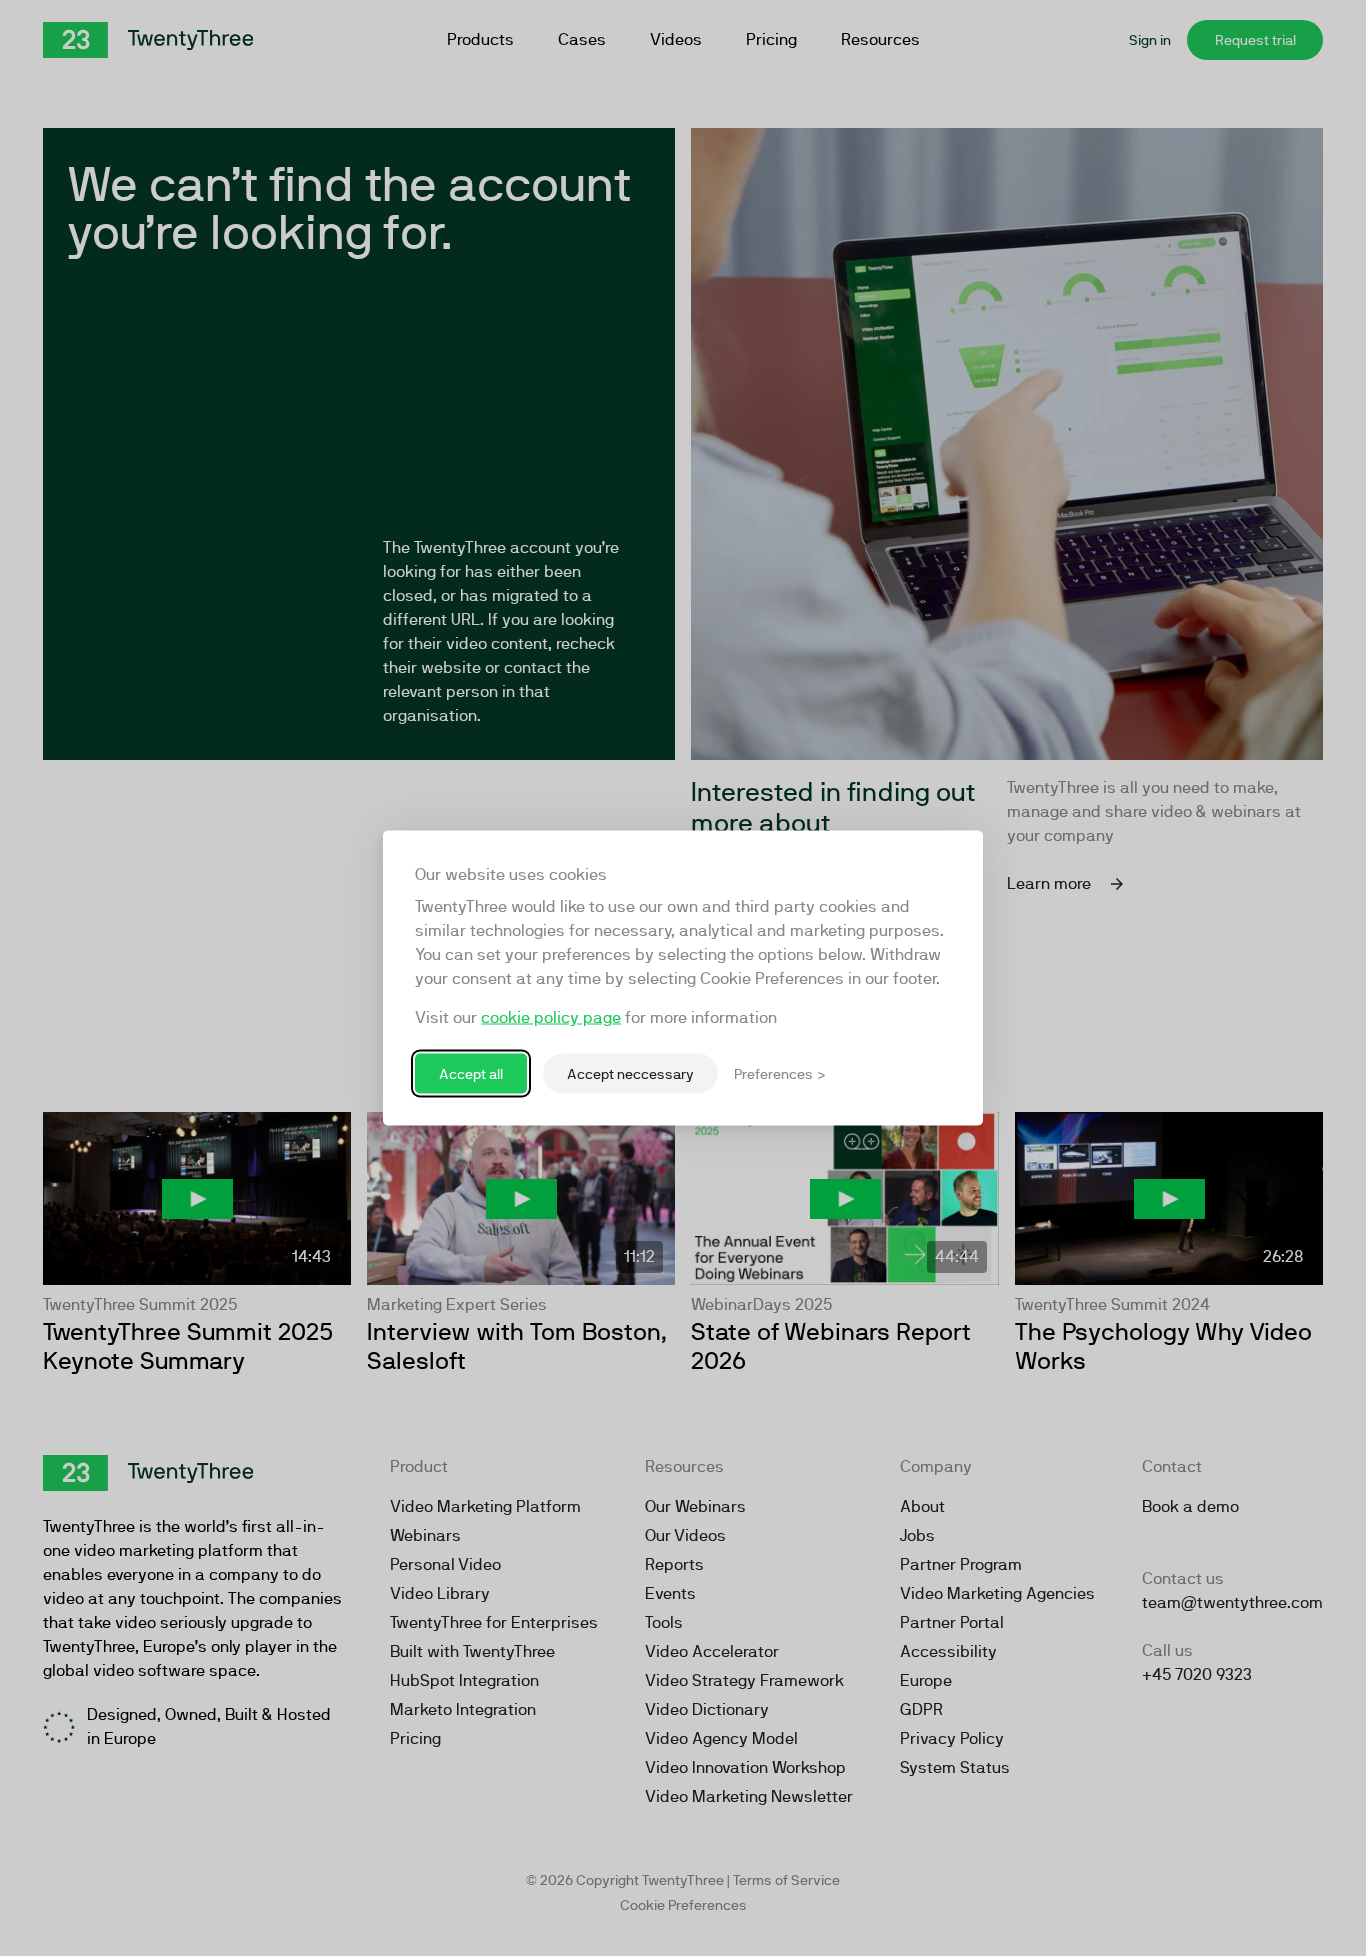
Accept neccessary (630, 1073)
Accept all (471, 1073)
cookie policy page (551, 1017)
